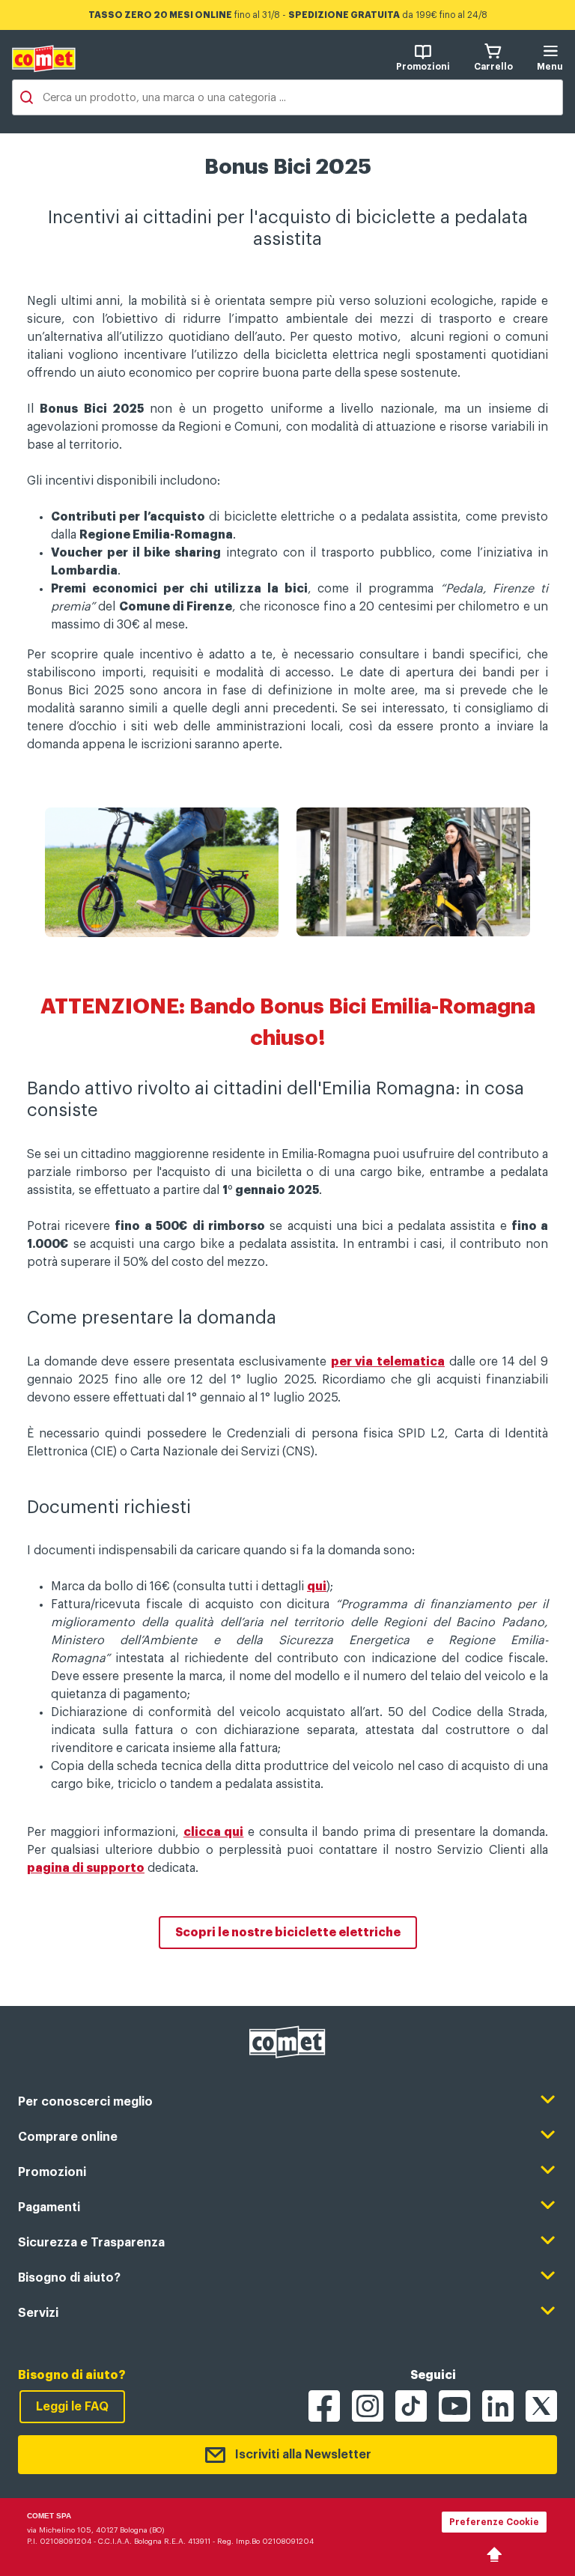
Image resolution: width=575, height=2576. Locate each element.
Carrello (493, 67)
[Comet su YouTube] (454, 2406)
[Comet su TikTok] (411, 2406)
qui (317, 1586)
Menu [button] (550, 67)
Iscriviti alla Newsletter (303, 2455)
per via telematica (388, 1362)
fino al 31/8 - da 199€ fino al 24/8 (288, 15)
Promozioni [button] (423, 67)
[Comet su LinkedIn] (498, 2406)
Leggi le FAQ (72, 2407)
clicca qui (214, 1832)
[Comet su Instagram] (368, 2406)
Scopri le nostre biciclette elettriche (288, 1933)
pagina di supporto (86, 1868)
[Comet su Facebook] (324, 2406)
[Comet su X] (541, 2406)
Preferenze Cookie (494, 2522)
